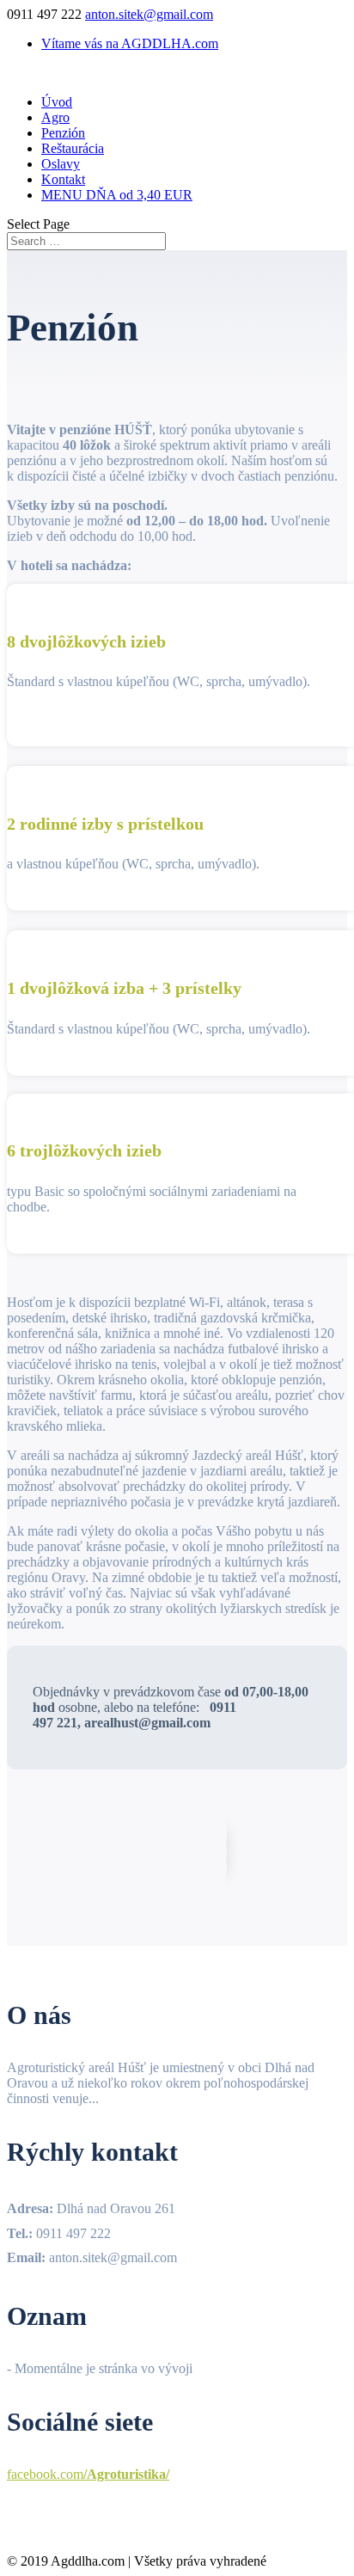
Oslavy (61, 164)
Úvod (57, 102)
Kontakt (63, 179)
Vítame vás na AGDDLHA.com (130, 43)
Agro (55, 117)
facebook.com (88, 2474)
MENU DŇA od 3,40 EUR (117, 195)
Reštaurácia (73, 148)
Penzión (63, 133)
